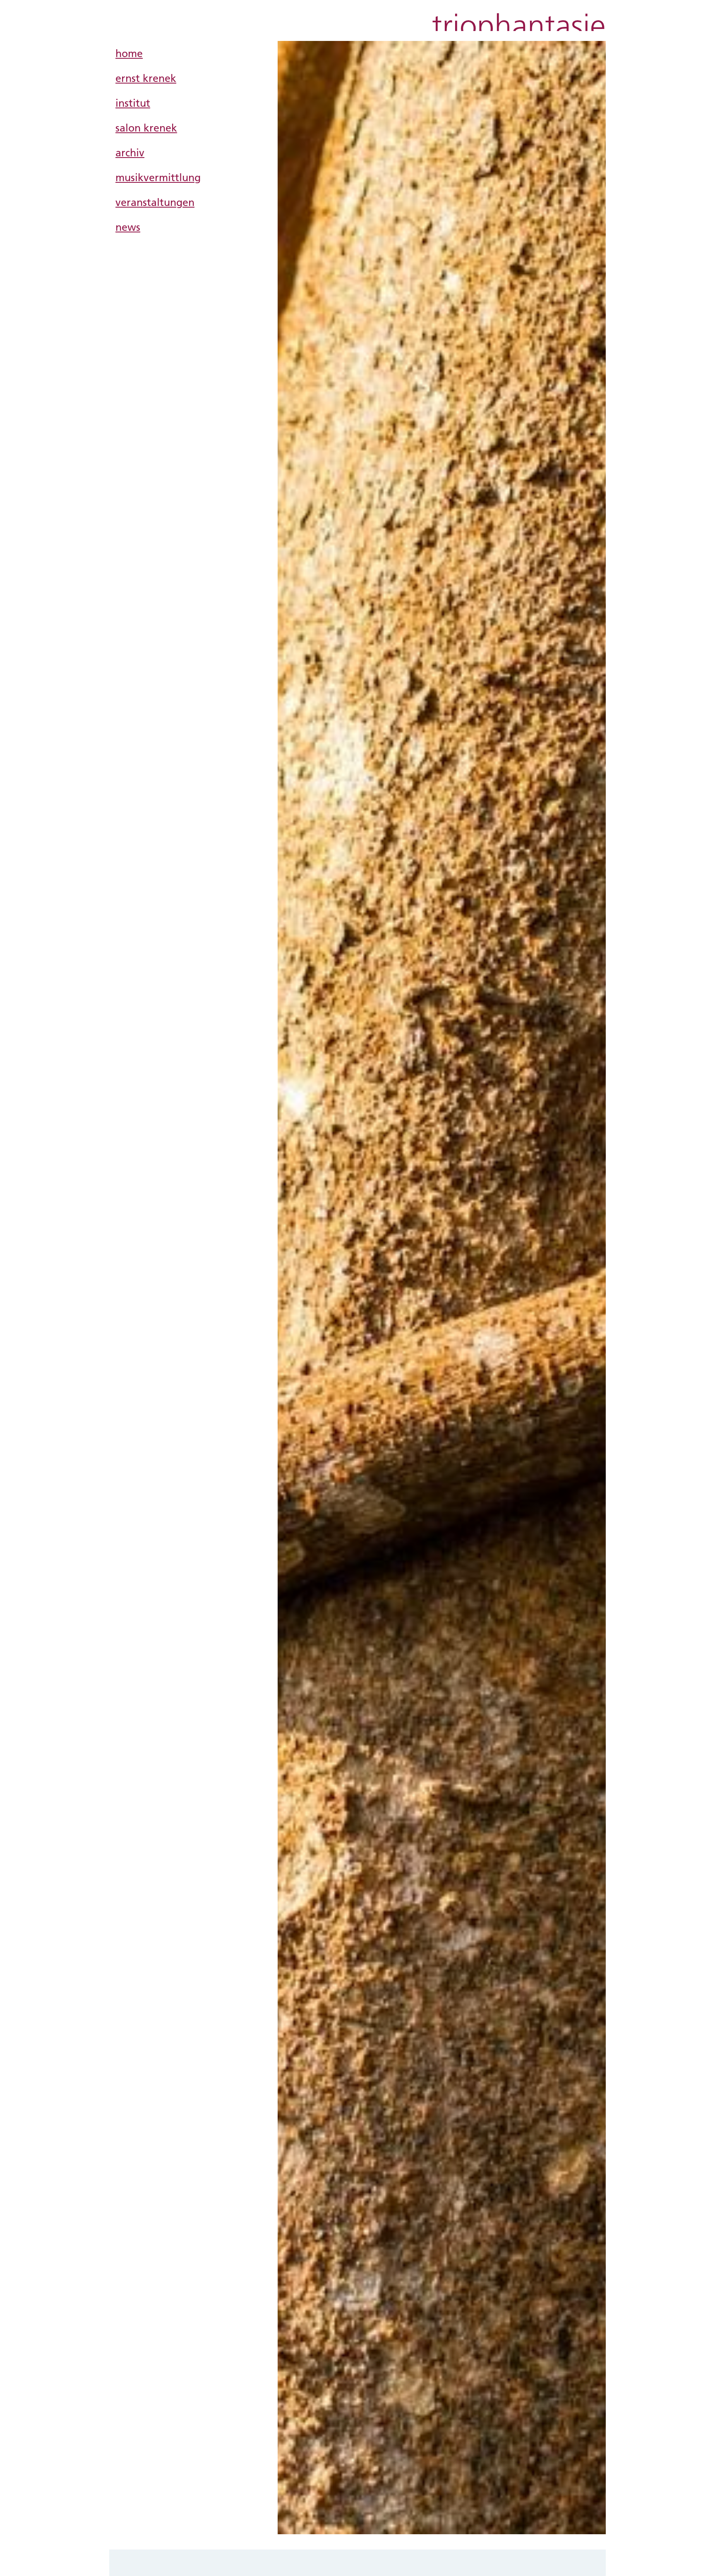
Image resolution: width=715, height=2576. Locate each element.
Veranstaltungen (155, 202)
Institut (133, 103)
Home (129, 53)
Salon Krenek (146, 128)
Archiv (130, 152)
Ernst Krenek (146, 78)
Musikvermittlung (158, 177)
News (128, 227)
